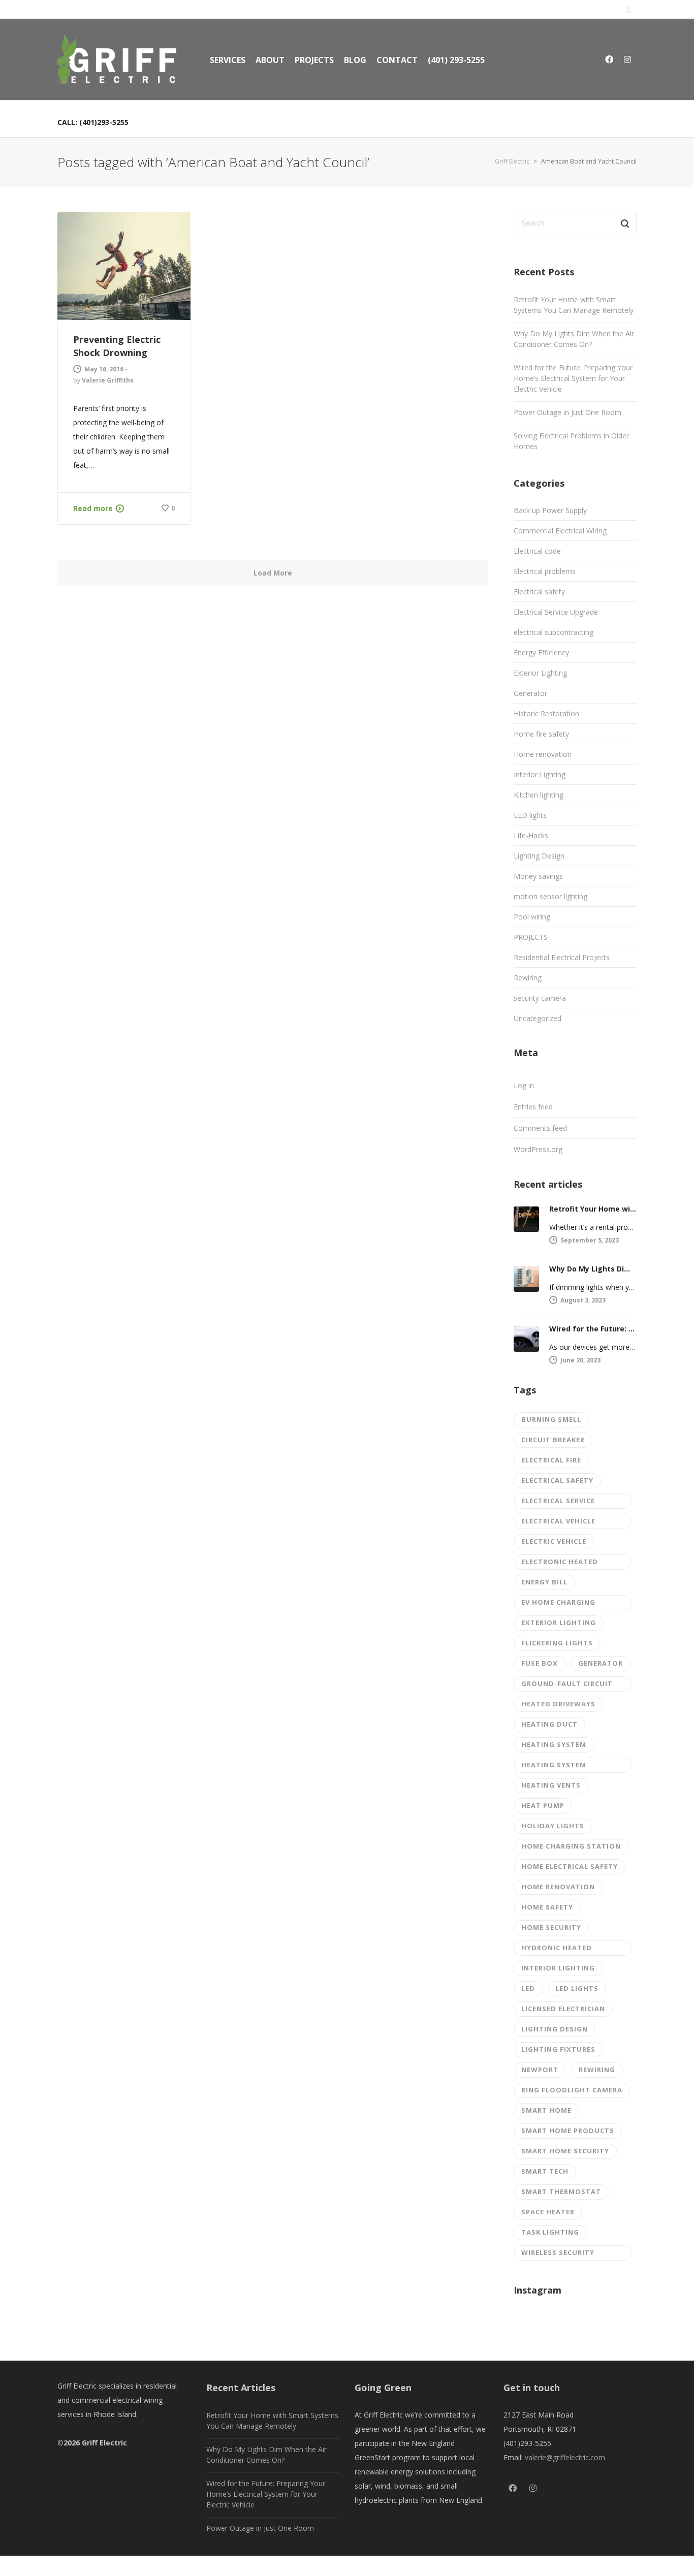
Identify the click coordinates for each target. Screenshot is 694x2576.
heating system (554, 1744)
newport (540, 2070)
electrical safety (557, 1480)
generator (601, 1663)
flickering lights (557, 1643)
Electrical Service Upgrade (556, 612)
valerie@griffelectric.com (565, 2457)
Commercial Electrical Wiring (560, 531)
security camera (540, 998)
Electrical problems (545, 571)
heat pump (543, 1805)
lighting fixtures (558, 2049)
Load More (273, 573)
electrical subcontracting (554, 632)
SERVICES (228, 60)
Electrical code (537, 551)
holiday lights (553, 1826)
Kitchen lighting (539, 795)
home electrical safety (570, 1866)
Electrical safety (539, 592)
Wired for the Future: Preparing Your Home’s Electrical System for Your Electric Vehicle (573, 378)
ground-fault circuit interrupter (567, 1685)
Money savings (538, 876)
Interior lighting (558, 1968)
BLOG (355, 60)
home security (551, 1927)
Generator (530, 693)
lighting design (555, 2029)
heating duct (549, 1724)
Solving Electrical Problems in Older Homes (571, 441)
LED (528, 1988)
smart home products (568, 2130)
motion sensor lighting (550, 896)
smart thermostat (561, 2191)
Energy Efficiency (541, 653)
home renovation (558, 1887)
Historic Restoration (546, 713)
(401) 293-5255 (456, 60)
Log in (524, 1085)
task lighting (550, 2232)
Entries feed (533, 1107)
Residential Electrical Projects (562, 957)
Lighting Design (539, 856)
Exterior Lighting (540, 673)
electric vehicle (554, 1541)
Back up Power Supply (550, 510)
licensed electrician (563, 2009)
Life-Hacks (531, 835)
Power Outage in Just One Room (567, 412)
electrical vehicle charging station (559, 1523)
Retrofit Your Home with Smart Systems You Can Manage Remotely (574, 305)
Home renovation (543, 754)
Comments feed (540, 1128)
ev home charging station (558, 1604)
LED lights (530, 815)
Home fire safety (541, 734)
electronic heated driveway (560, 1563)
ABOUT (270, 60)
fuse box (540, 1663)
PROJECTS (314, 60)
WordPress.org (538, 1149)
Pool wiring (532, 917)
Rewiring (528, 978)
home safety (547, 1907)
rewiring (597, 2070)
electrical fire (551, 1460)
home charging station (571, 1846)
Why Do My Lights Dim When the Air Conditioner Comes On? (574, 339)
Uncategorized (538, 1018)
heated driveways (558, 1704)
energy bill (544, 1582)
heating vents (551, 1785)
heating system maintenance (554, 1767)
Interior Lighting (540, 774)
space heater (548, 2212)
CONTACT (397, 60)
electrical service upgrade (558, 1502)
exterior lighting (559, 1623)
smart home (546, 2110)
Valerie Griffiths (108, 380)
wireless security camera (558, 2254)
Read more (93, 508)
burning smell (551, 1419)
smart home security (565, 2151)
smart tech (545, 2171)
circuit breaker (553, 1440)
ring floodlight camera (572, 2090)
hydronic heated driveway (557, 1949)
